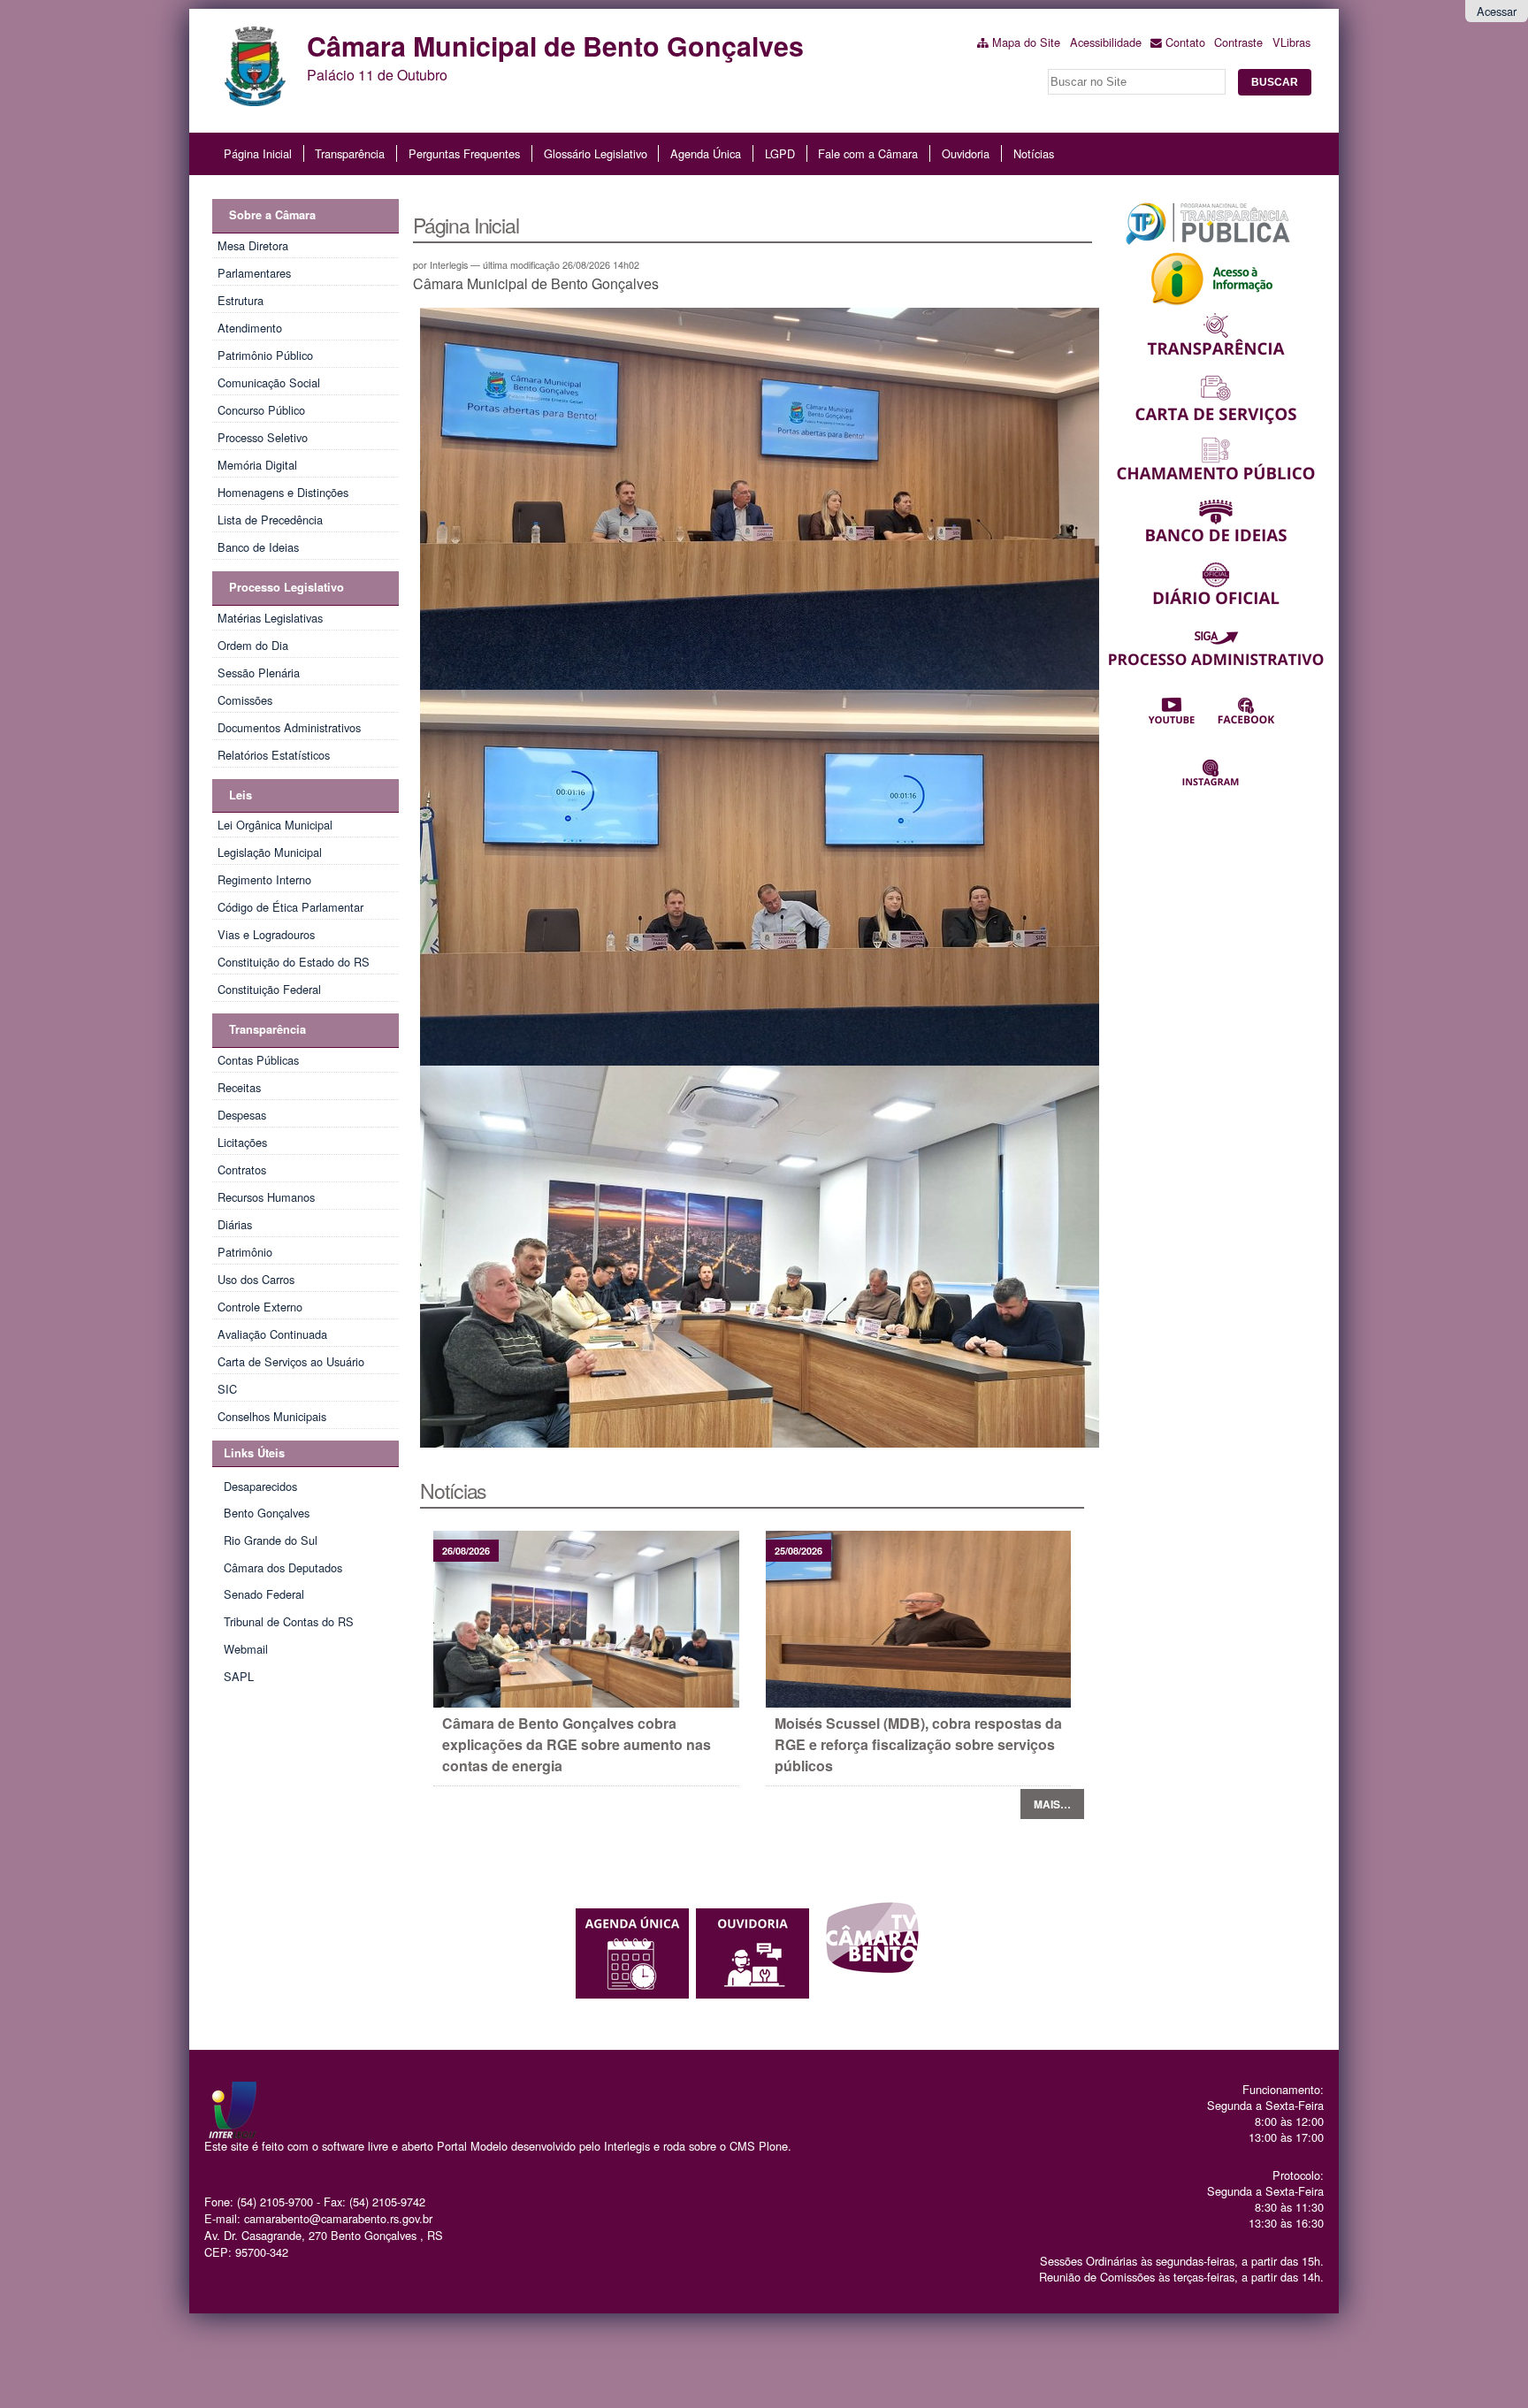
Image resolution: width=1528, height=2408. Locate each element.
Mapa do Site (1026, 42)
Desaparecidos (260, 1486)
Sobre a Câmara (272, 215)
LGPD (780, 153)
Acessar (1497, 11)
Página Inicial (258, 153)
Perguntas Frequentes (464, 153)
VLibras (1291, 42)
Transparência (350, 153)
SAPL (239, 1676)
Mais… (1052, 1804)
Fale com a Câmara (868, 153)
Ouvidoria (966, 153)
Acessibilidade (1106, 42)
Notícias (1034, 153)
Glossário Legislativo (596, 153)
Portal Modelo (472, 2146)
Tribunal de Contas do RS (289, 1621)
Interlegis (627, 2146)
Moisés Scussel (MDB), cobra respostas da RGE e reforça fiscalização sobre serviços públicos (918, 1744)
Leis (241, 795)
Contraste (1238, 42)
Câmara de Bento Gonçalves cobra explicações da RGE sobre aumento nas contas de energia (577, 1744)
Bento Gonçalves (267, 1513)
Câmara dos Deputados (283, 1567)
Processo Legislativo (286, 587)
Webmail (246, 1649)
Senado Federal (264, 1594)
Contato (1185, 42)
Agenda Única (706, 153)
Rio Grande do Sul (271, 1540)
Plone (773, 2146)
